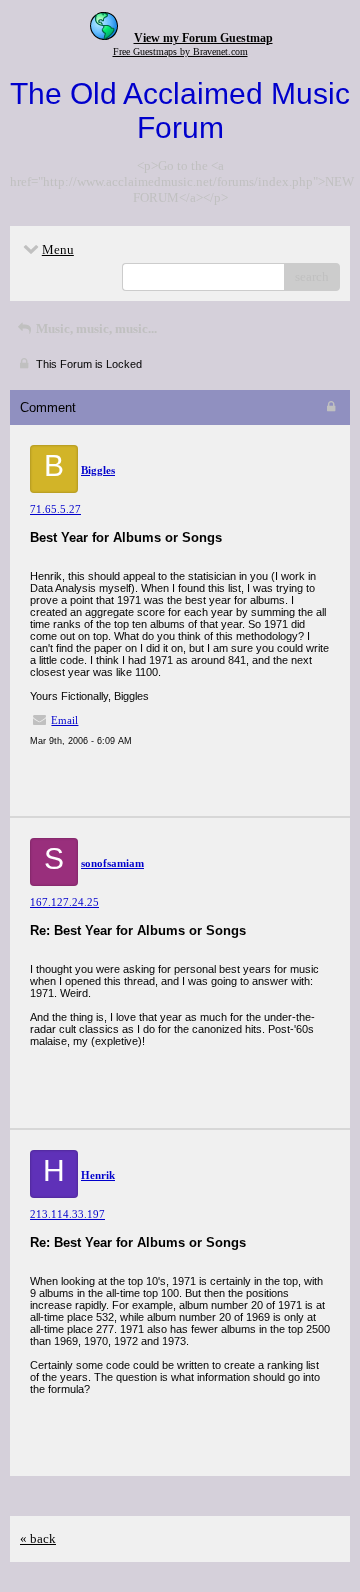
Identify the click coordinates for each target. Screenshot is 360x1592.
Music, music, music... (95, 328)
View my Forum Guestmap (203, 38)
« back (38, 1538)
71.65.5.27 (55, 509)
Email (64, 720)
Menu (58, 249)
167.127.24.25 (64, 902)
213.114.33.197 (67, 1214)
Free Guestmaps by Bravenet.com (180, 51)
